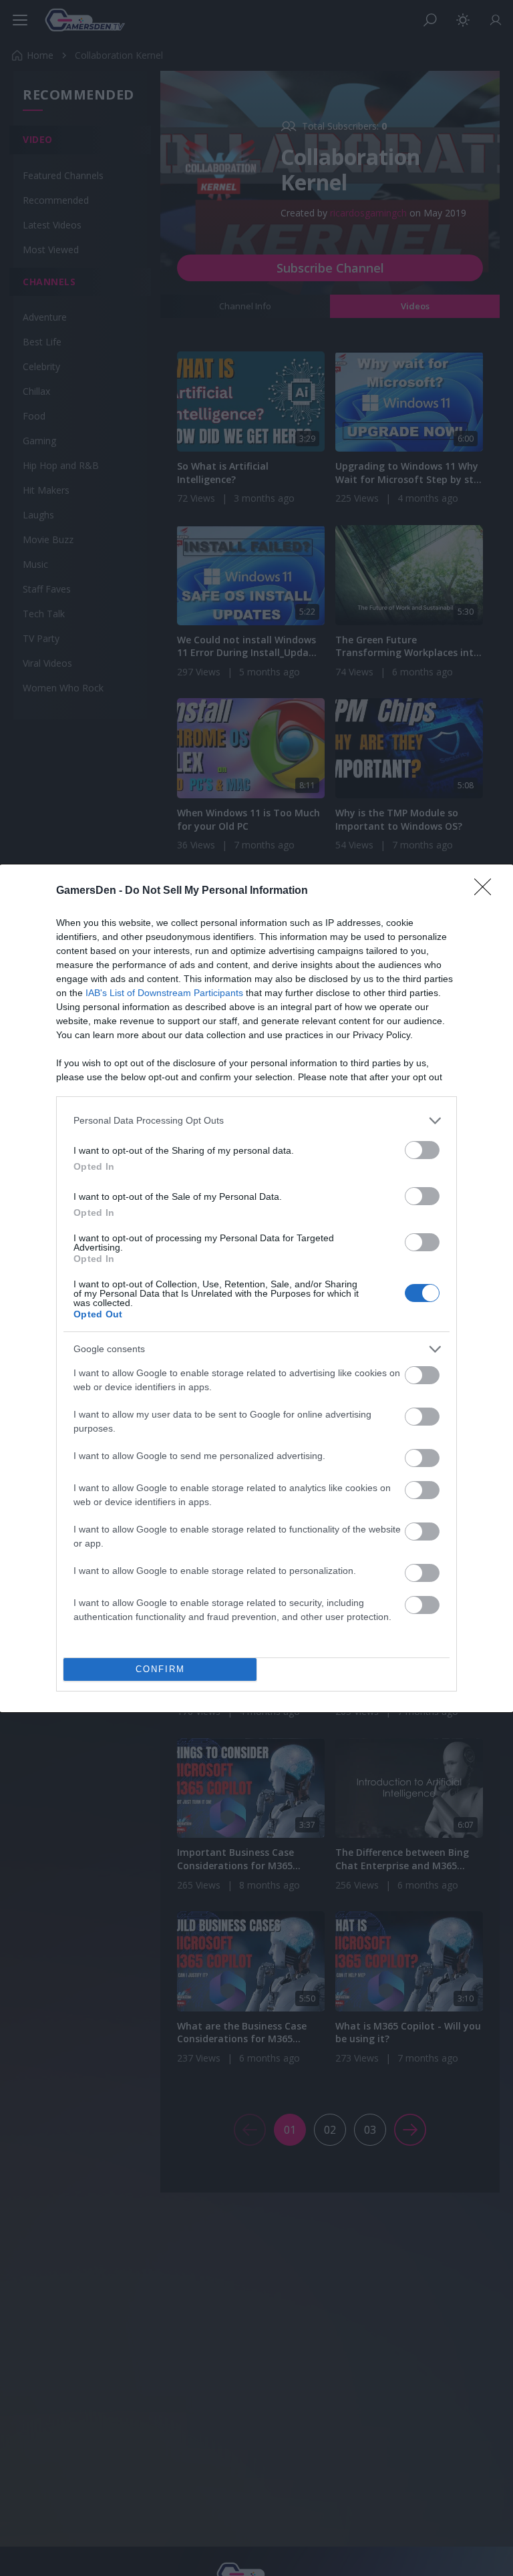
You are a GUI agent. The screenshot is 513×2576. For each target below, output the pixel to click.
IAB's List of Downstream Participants (164, 993)
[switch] (422, 1150)
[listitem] (256, 1121)
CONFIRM (160, 1669)
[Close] (487, 891)
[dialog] (256, 1288)
